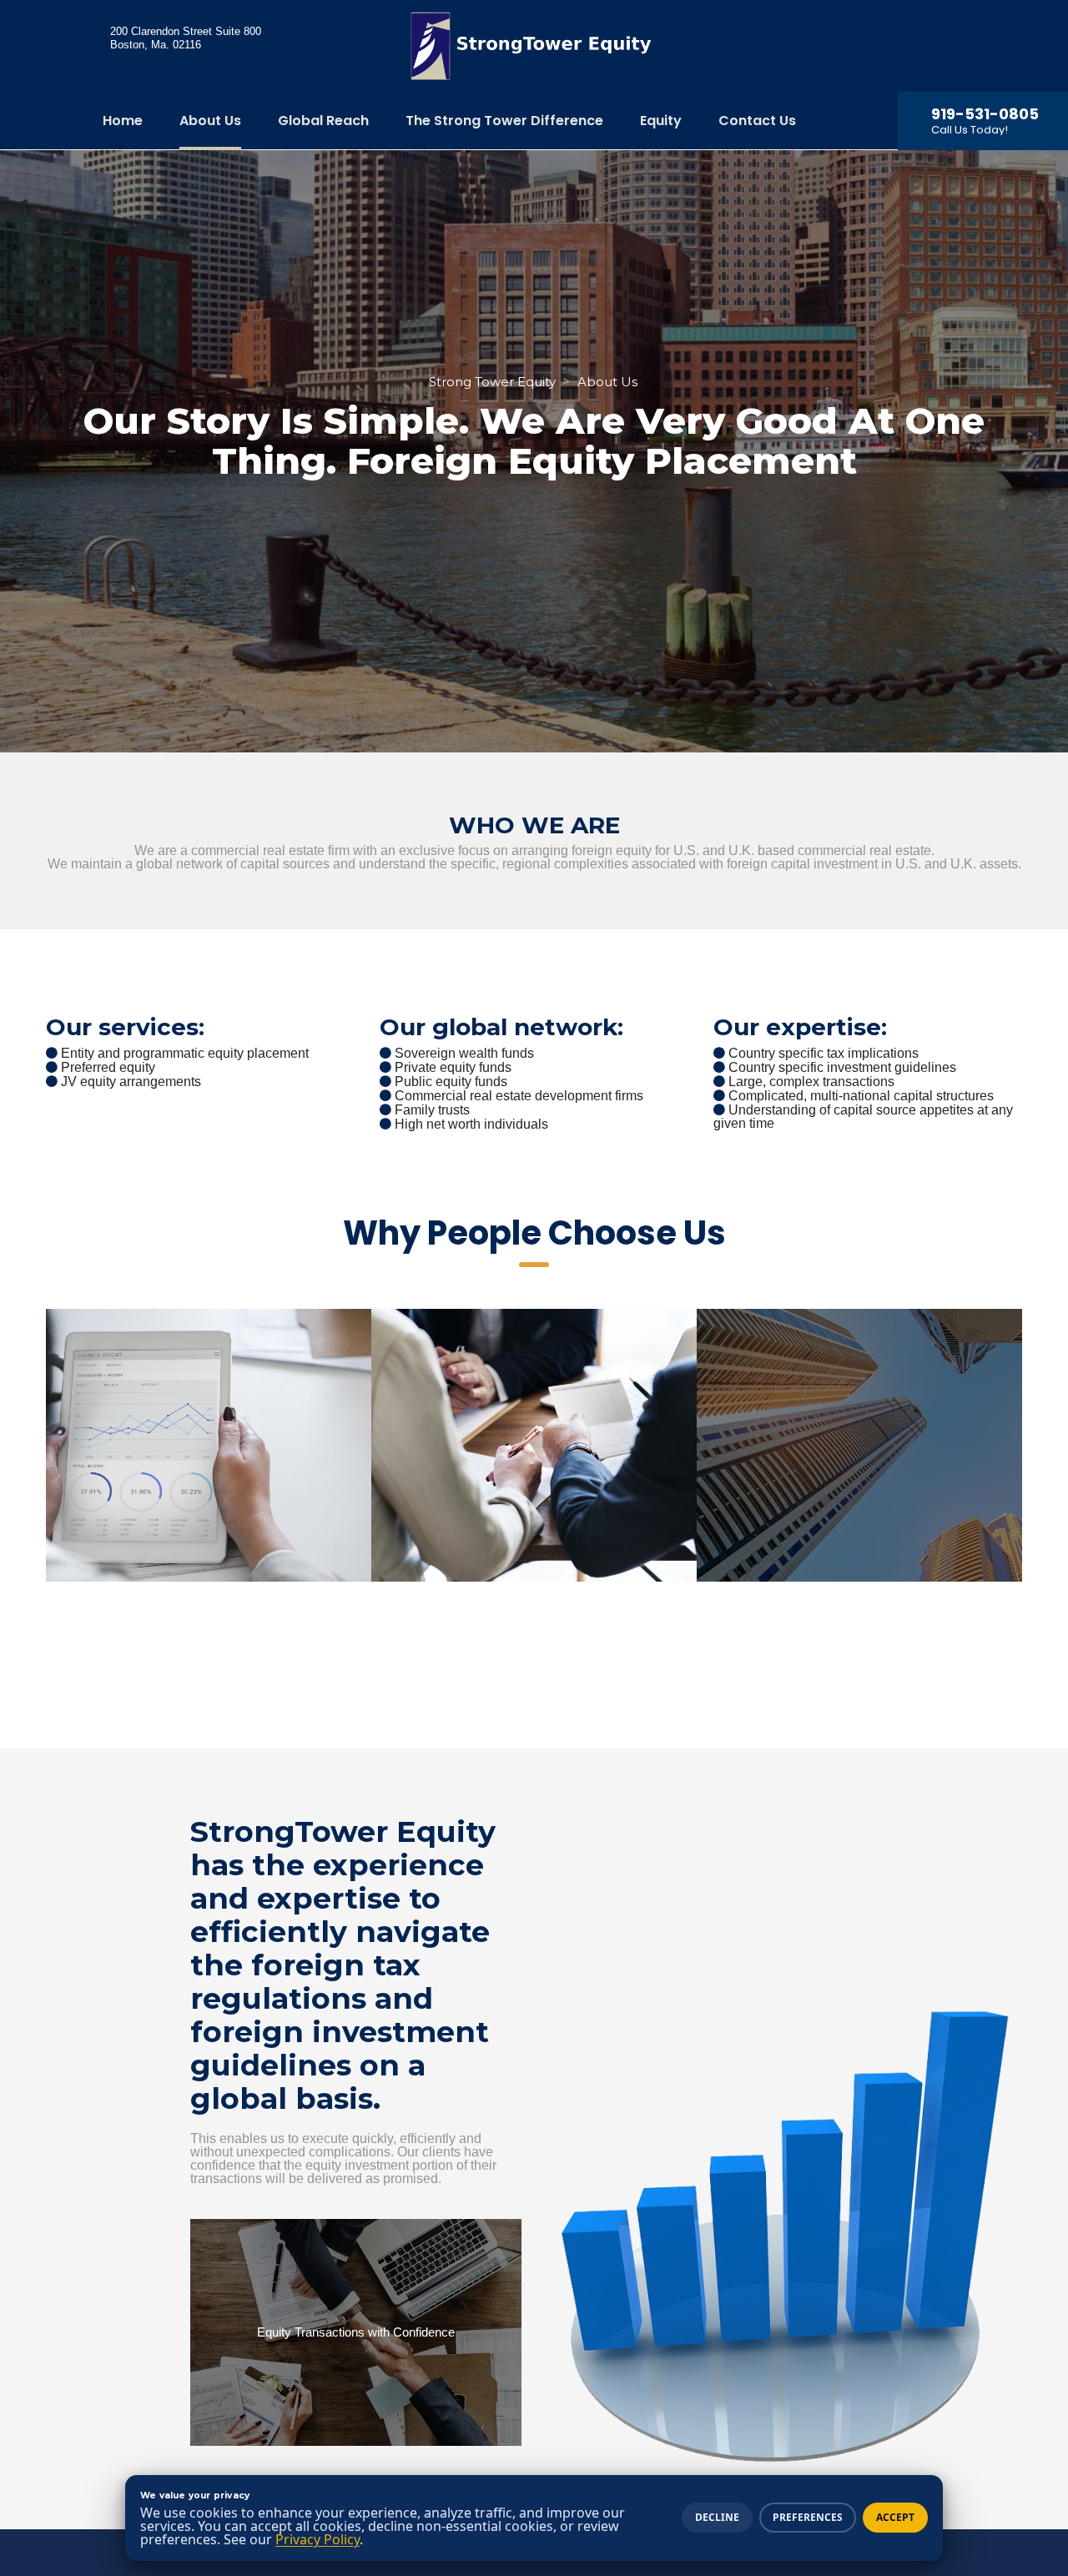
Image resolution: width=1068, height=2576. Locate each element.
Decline (717, 2517)
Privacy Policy (317, 2539)
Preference (808, 2517)
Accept (895, 2517)
